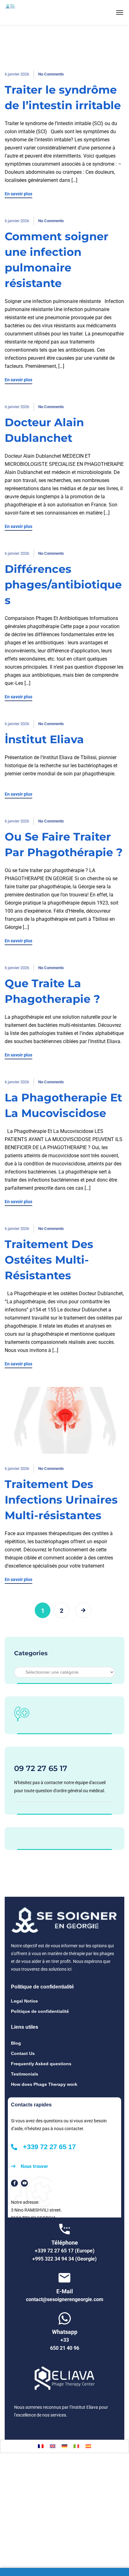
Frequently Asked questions (41, 2064)
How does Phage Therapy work (44, 2084)
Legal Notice (24, 2001)
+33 (65, 2340)
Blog (16, 2043)
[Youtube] (24, 2183)
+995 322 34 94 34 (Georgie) (64, 2259)
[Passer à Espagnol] (88, 2446)
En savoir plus (18, 194)
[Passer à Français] (41, 2446)
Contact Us (23, 2053)
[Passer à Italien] (76, 2446)
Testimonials (25, 2074)
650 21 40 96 (65, 2348)
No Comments (51, 74)
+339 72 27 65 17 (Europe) (65, 2251)
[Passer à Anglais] (53, 2446)
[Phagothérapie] (25, 12)
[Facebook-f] (14, 2183)
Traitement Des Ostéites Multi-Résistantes (49, 1260)
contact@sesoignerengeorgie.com (65, 2299)
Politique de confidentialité (40, 2011)
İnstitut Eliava (44, 739)
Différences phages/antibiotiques (63, 585)
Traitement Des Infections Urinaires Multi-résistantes (61, 1500)
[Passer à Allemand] (64, 2446)
